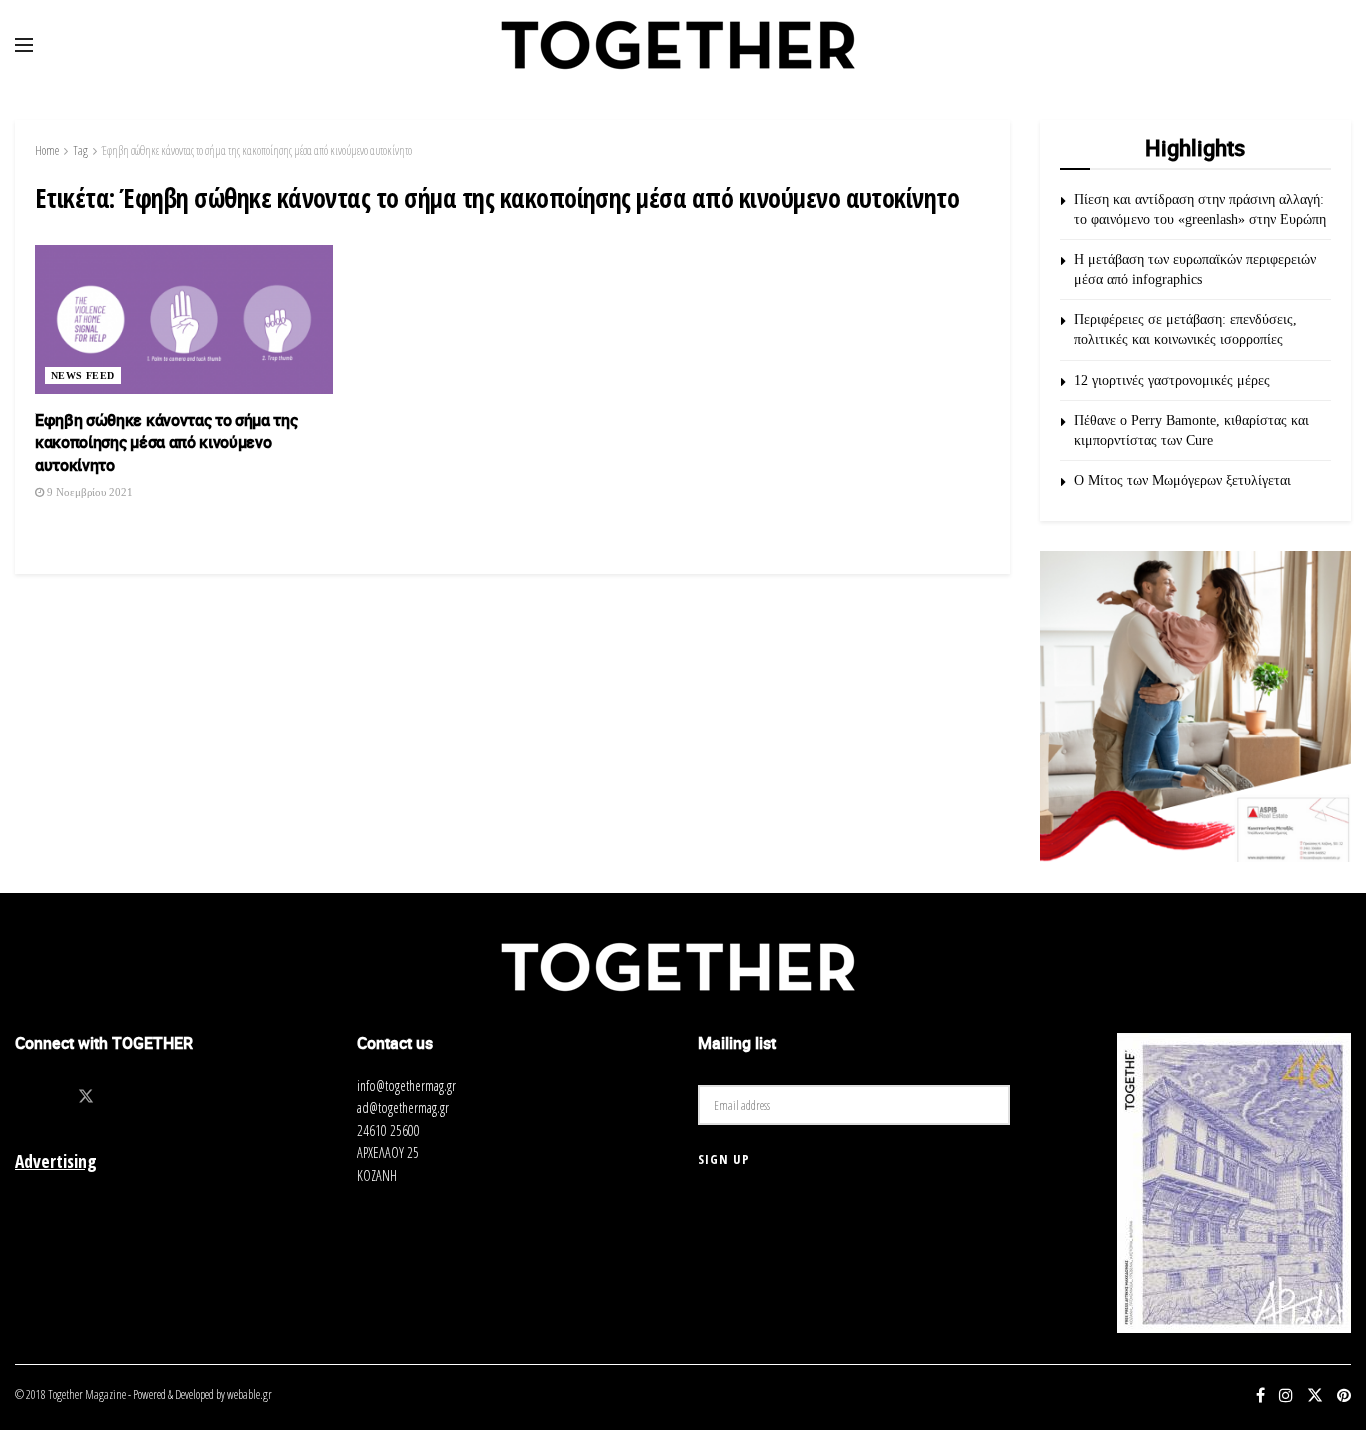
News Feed (83, 375)
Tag (80, 150)
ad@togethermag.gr (403, 1107)
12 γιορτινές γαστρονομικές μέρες (1172, 380)
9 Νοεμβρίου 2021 (88, 492)
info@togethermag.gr (406, 1085)
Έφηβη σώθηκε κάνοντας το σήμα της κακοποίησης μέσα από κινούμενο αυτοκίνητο (257, 150)
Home (47, 150)
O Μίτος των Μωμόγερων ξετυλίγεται (1182, 480)
